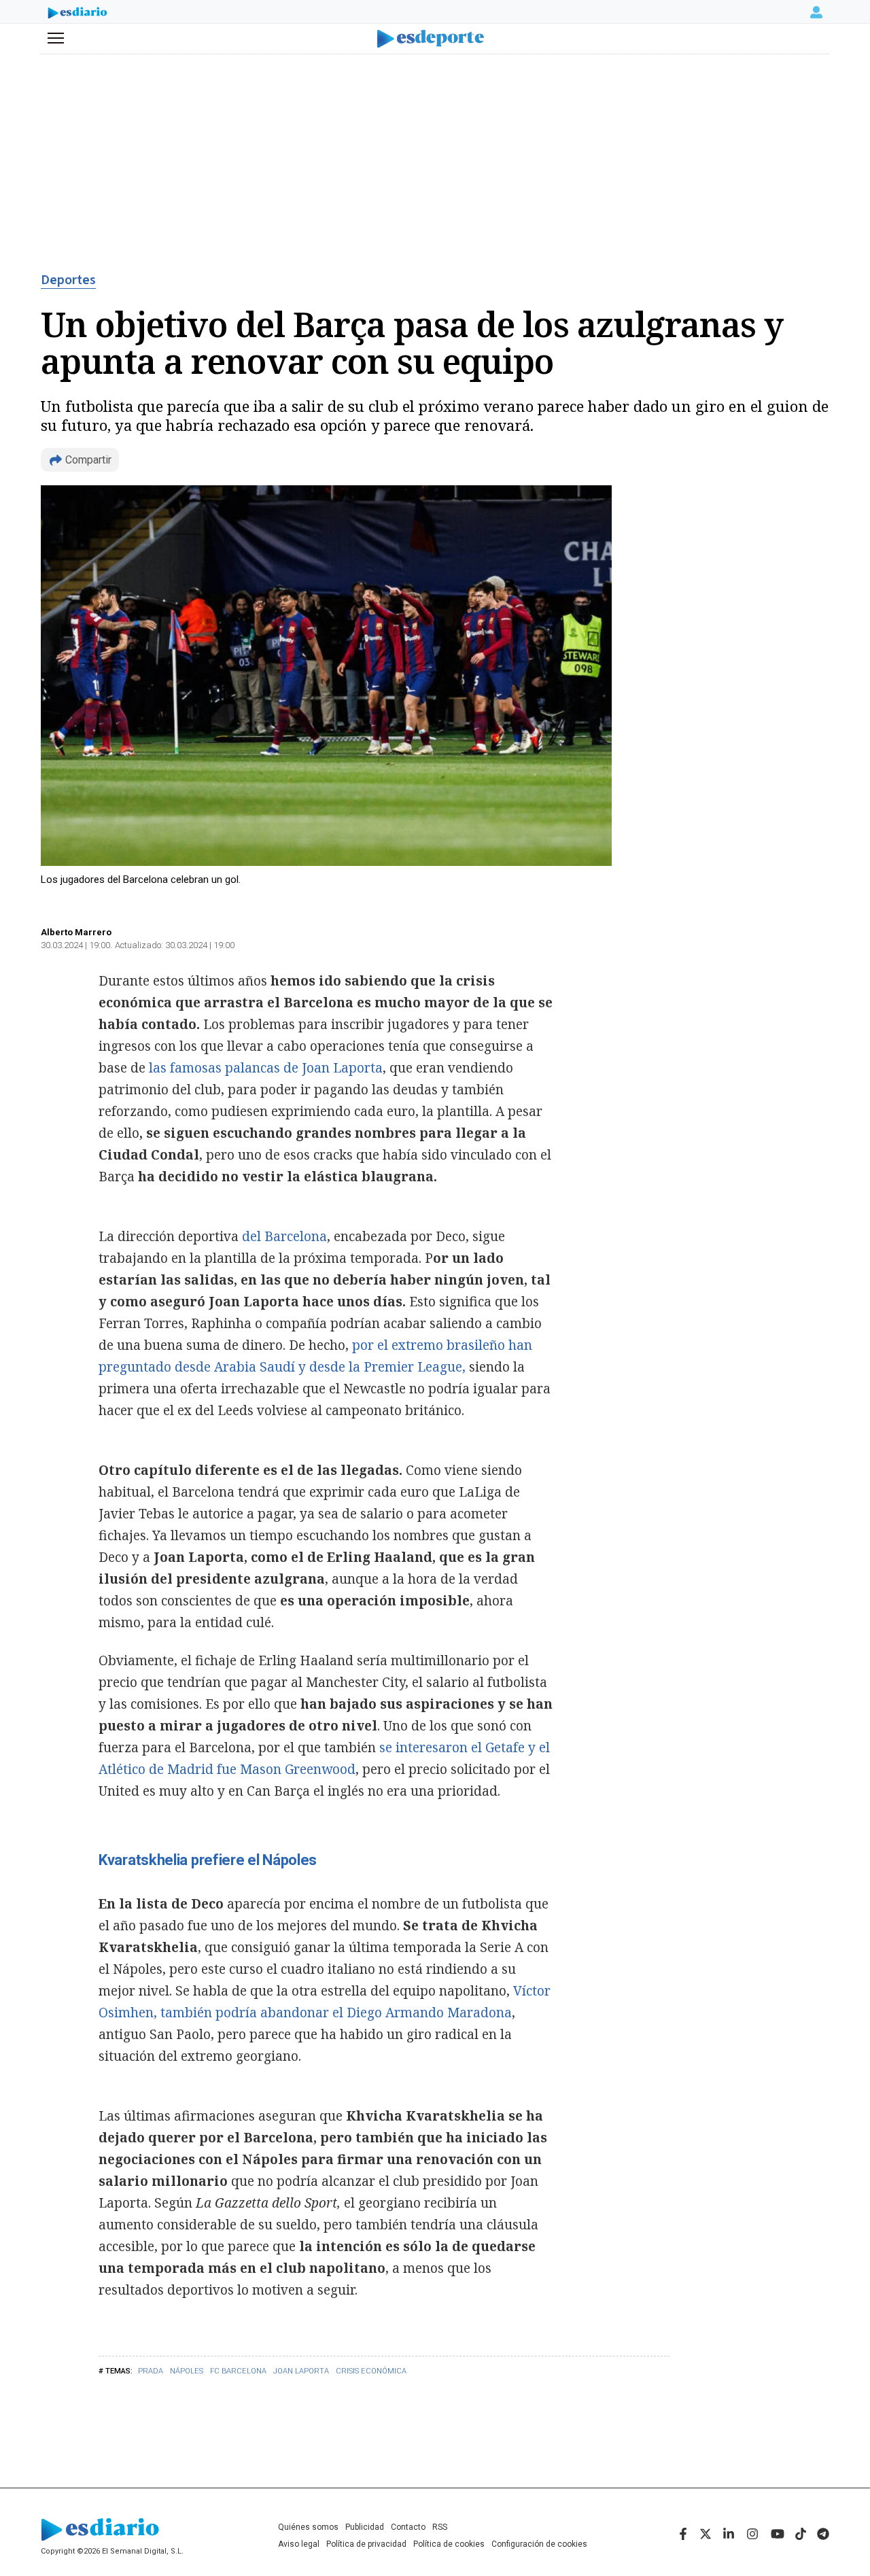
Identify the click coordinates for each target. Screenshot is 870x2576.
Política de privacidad (366, 2544)
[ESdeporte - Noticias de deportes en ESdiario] (435, 39)
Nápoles (187, 2371)
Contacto (408, 2527)
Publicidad (365, 2527)
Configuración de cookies (539, 2544)
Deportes (68, 280)
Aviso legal (299, 2544)
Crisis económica (371, 2371)
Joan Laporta (301, 2371)
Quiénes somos (308, 2527)
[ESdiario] (77, 14)
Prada (151, 2371)
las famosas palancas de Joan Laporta (266, 1068)
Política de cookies (449, 2544)
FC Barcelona (238, 2371)
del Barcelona (284, 1236)
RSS (440, 2527)
